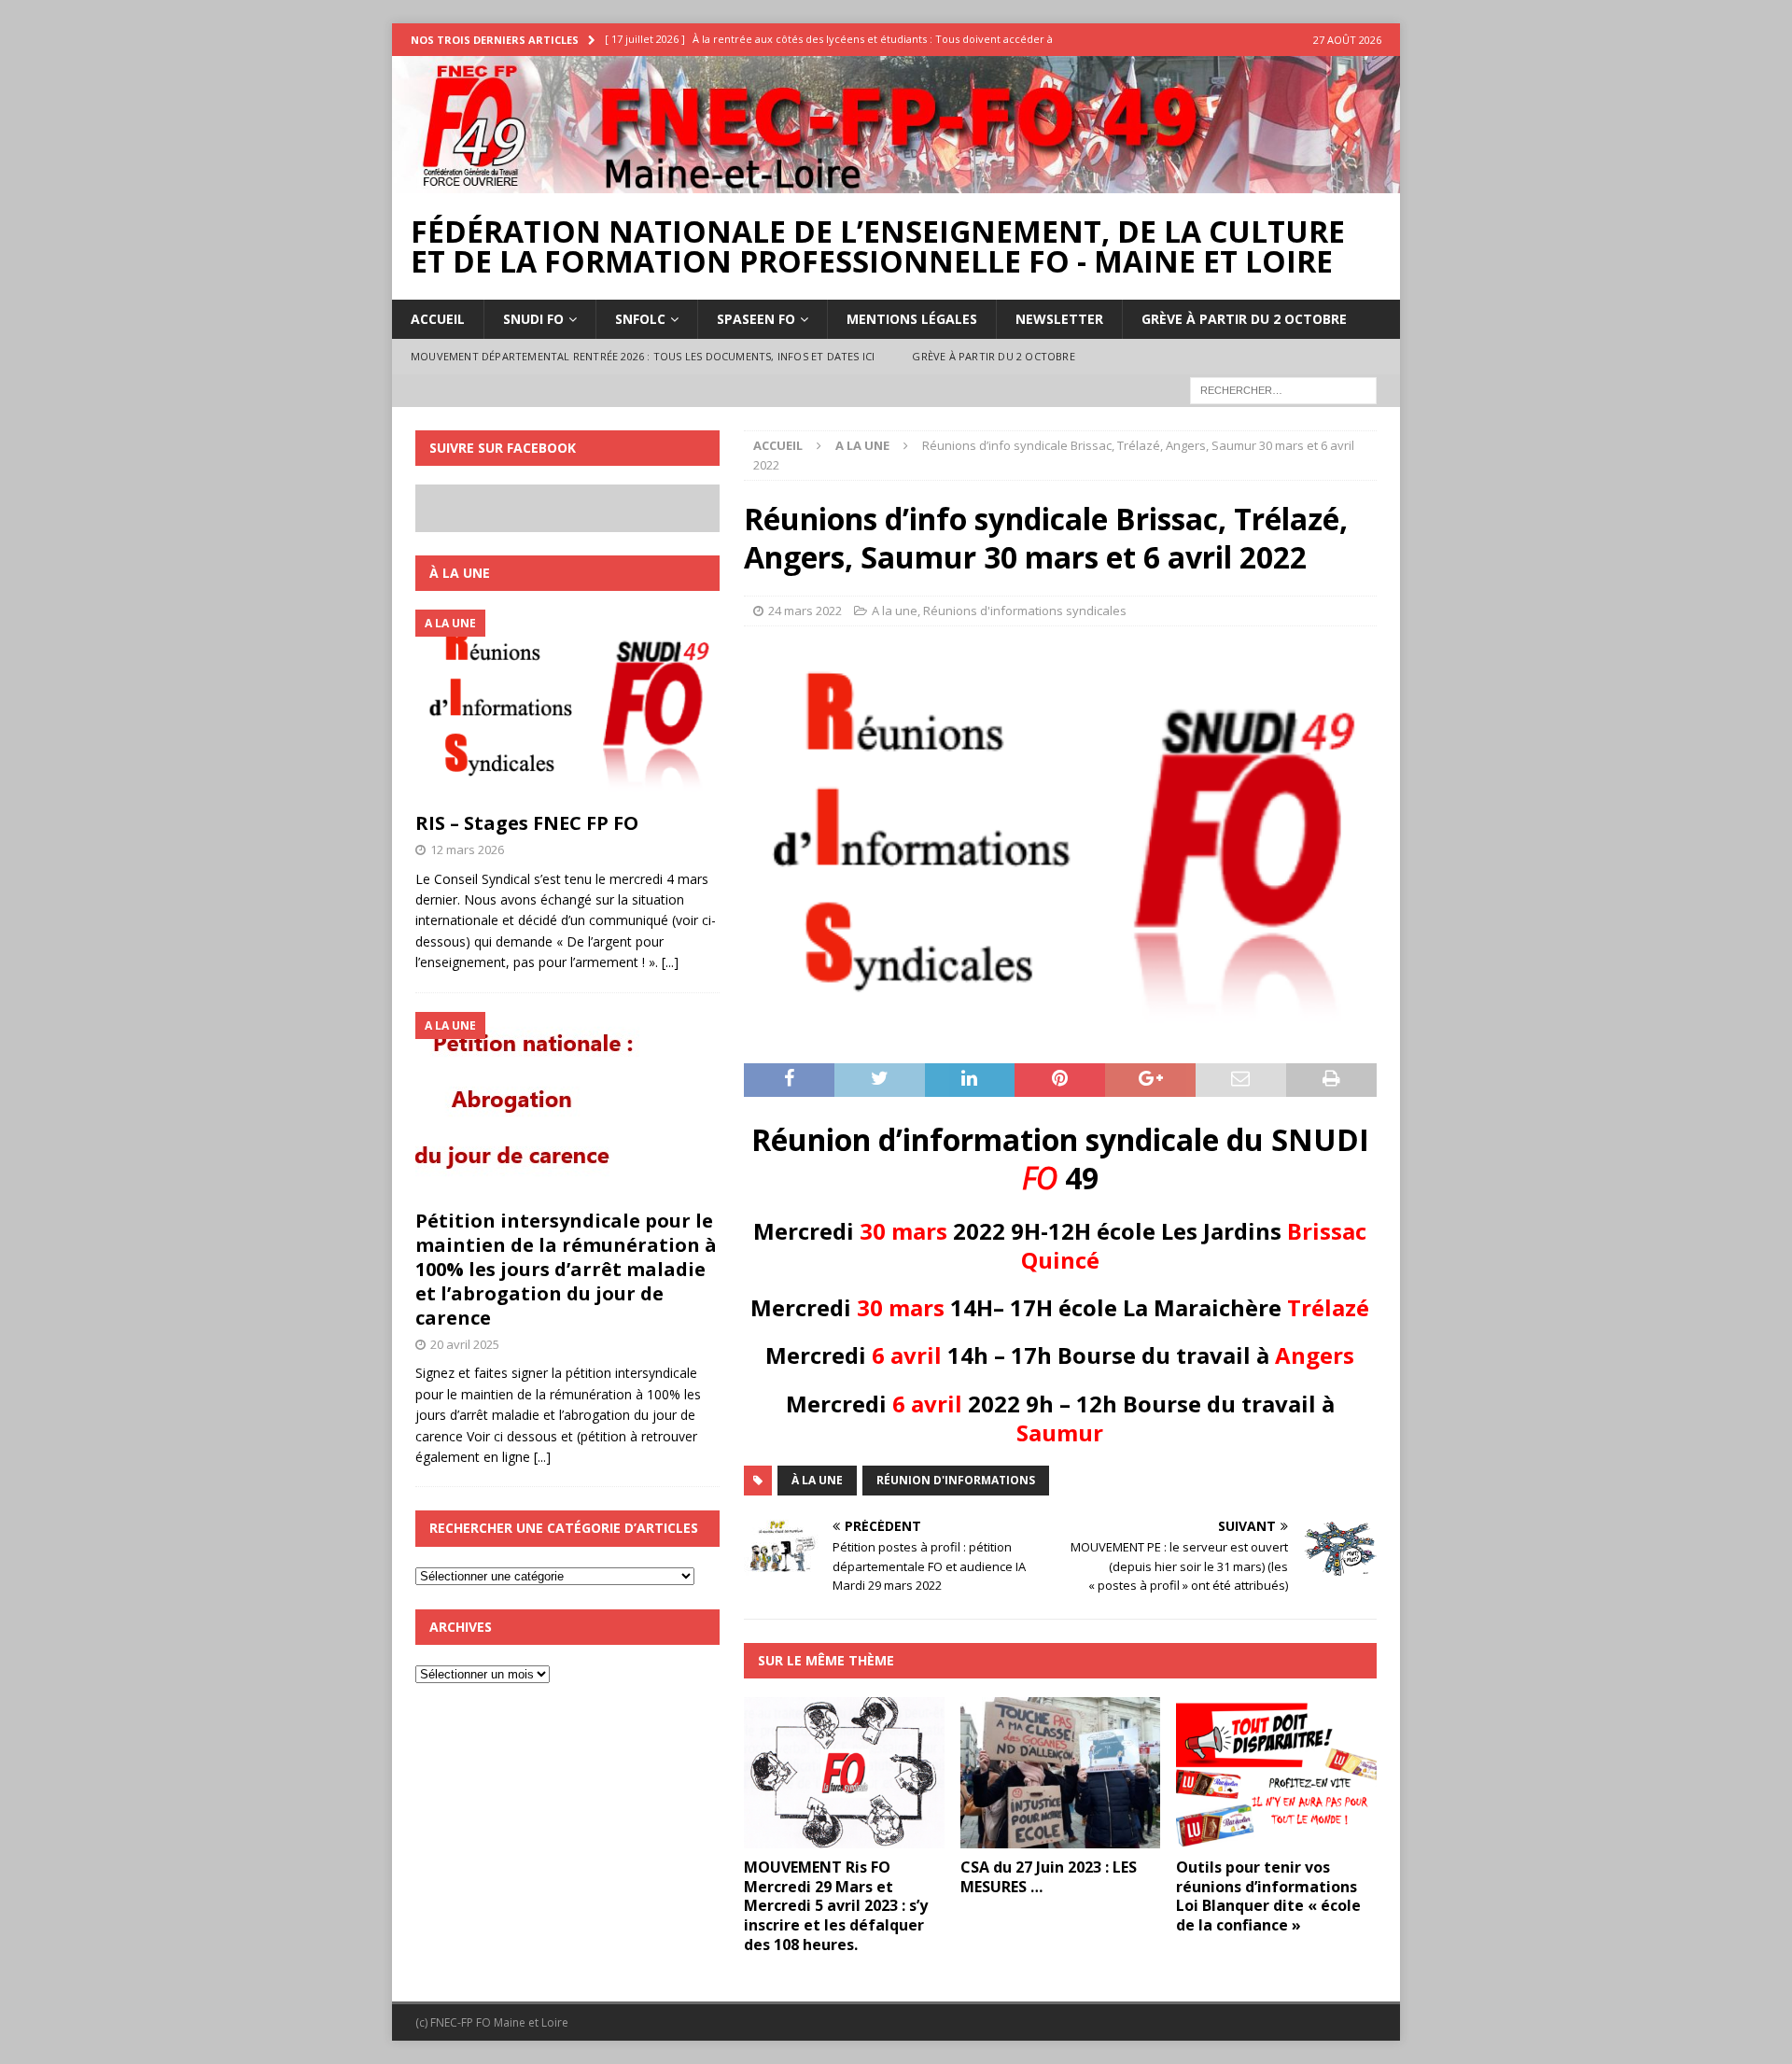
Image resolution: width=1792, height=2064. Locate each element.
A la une (895, 611)
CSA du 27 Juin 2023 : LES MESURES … (1049, 1877)
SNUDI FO (533, 319)
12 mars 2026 (467, 849)
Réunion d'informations (956, 1480)
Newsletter (1059, 319)
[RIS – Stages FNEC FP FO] (567, 706)
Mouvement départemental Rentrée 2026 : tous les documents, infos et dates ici (643, 356)
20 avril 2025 (465, 1344)
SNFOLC (640, 319)
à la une (817, 1480)
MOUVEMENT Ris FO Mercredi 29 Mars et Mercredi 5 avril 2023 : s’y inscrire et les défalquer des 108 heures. (836, 1906)
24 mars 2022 (805, 611)
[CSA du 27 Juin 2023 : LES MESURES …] (1061, 1772)
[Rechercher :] (1283, 389)
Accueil (438, 319)
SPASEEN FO (756, 319)
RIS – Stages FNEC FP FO (527, 823)
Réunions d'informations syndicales (1025, 611)
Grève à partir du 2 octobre (1244, 319)
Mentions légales (912, 319)
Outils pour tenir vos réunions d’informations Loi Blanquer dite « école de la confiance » (1268, 1896)
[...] (670, 962)
